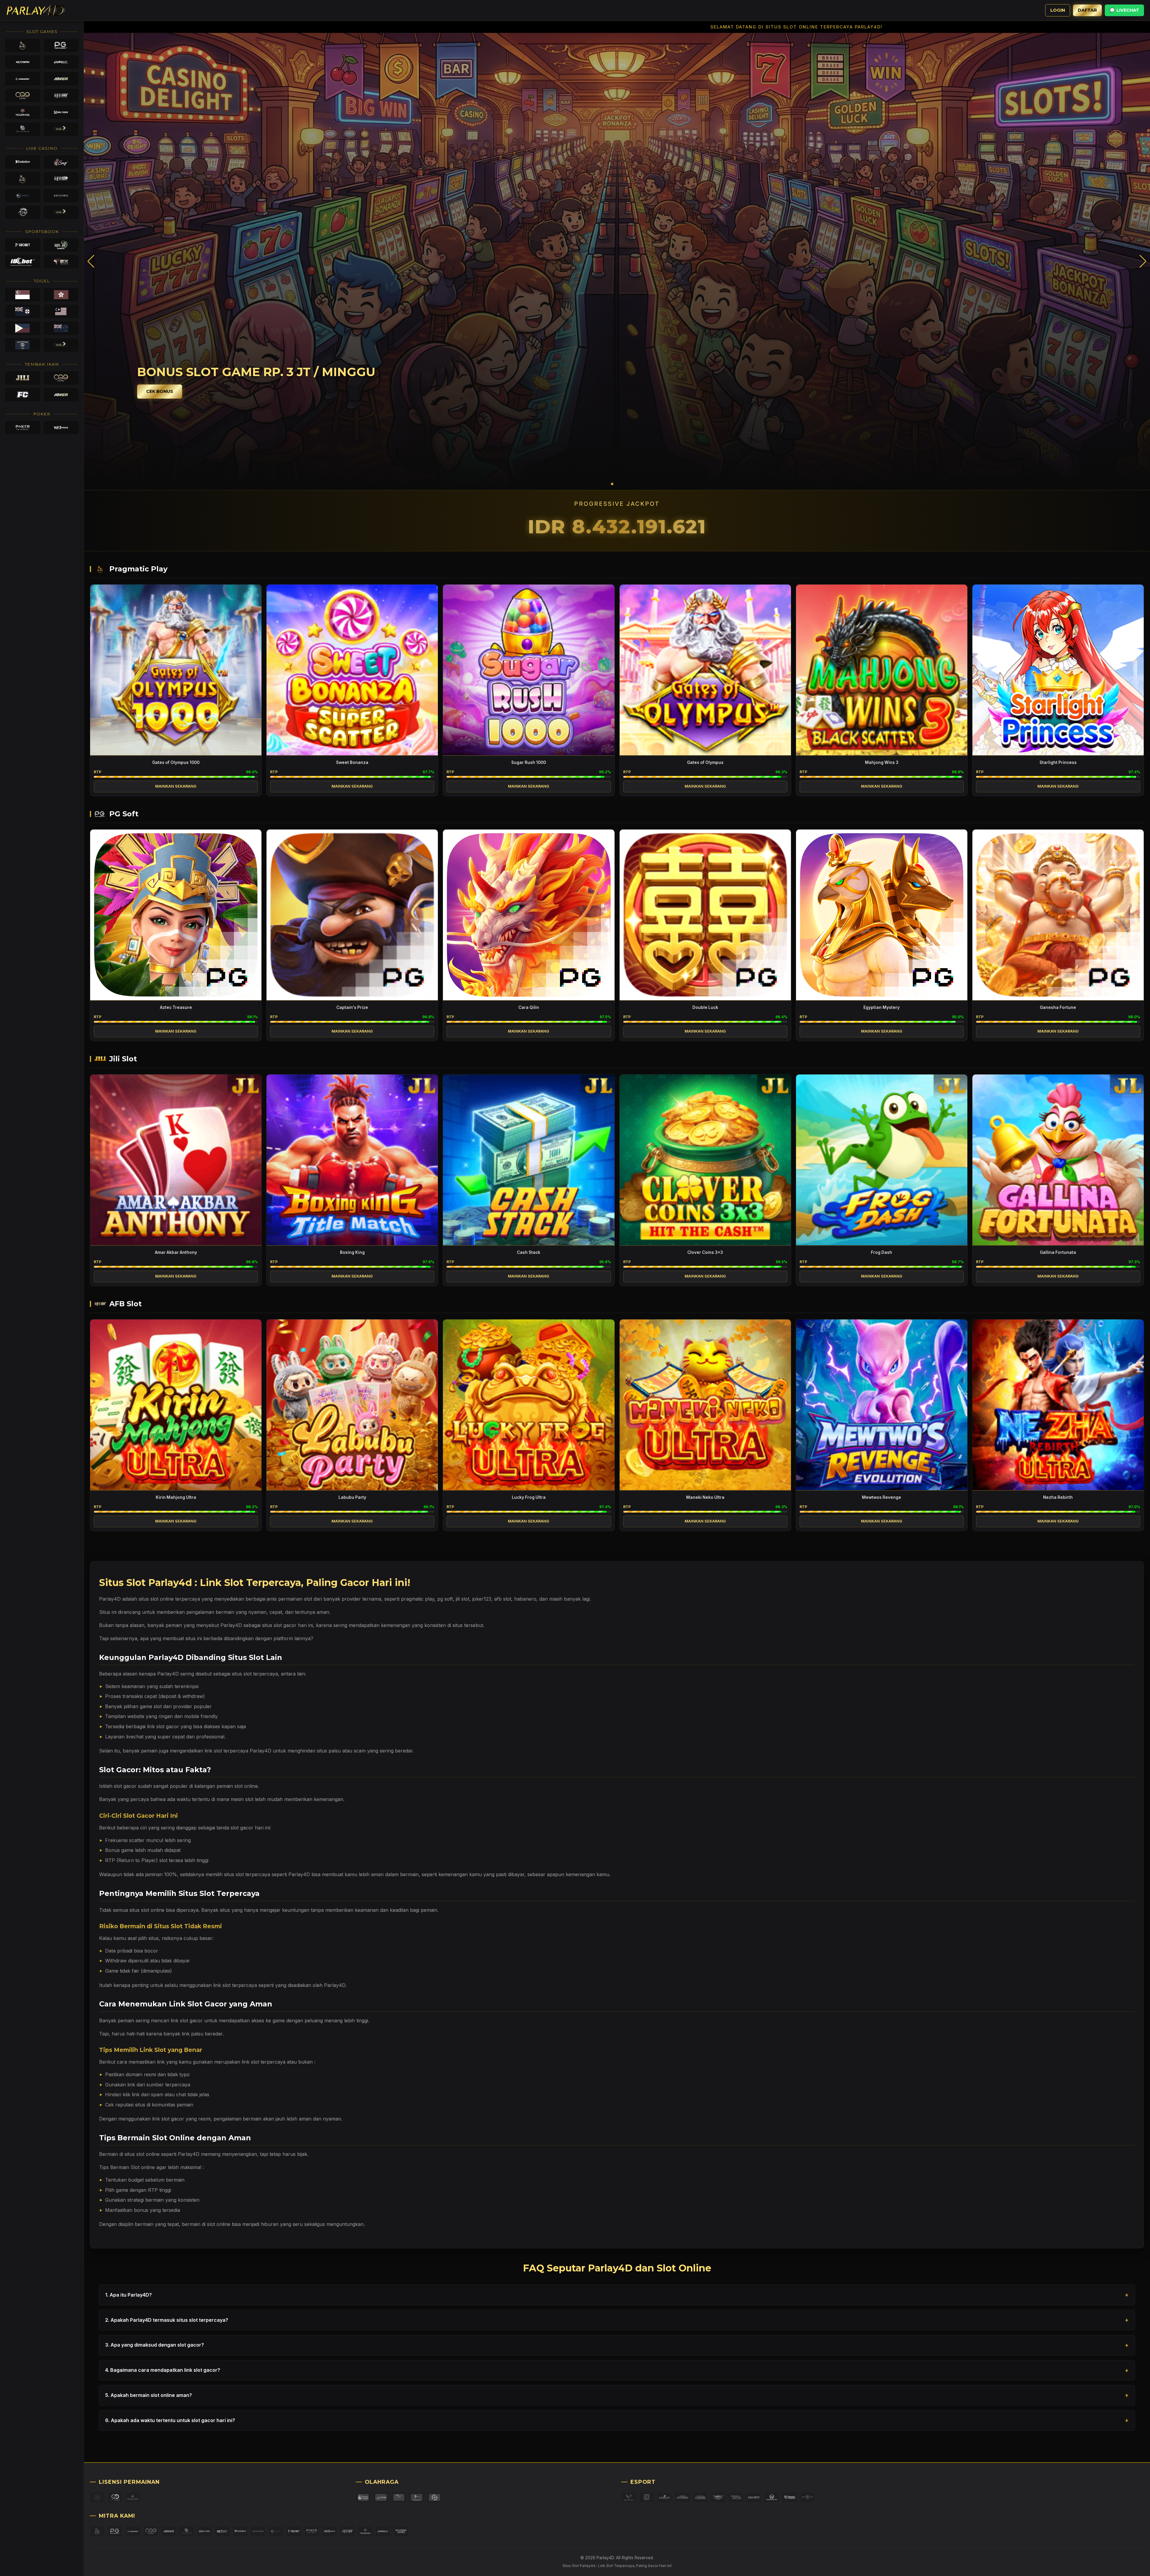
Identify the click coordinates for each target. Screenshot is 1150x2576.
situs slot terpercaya (255, 1674)
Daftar (1087, 10)
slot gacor (125, 1786)
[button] (1143, 261)
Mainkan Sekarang (176, 786)
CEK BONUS (160, 391)
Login (1058, 10)
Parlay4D (299, 1874)
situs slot (149, 1599)
